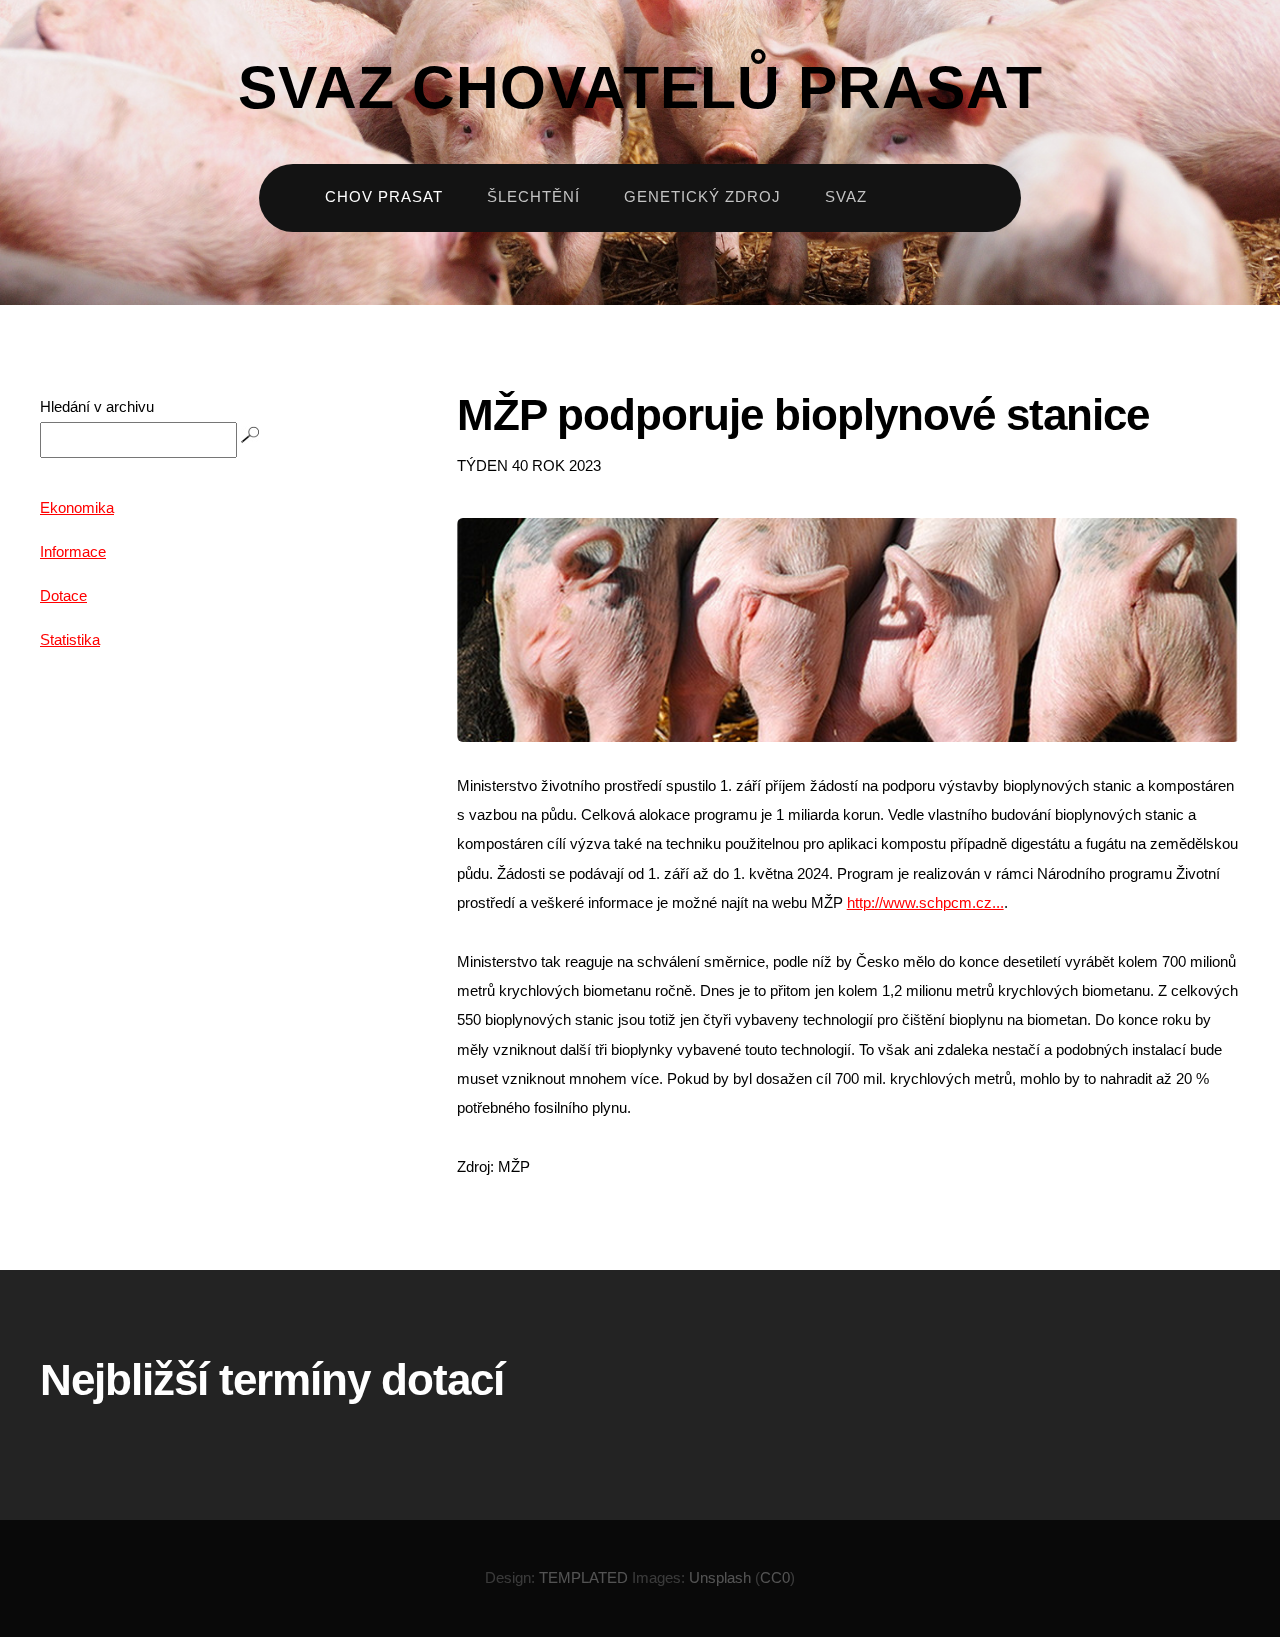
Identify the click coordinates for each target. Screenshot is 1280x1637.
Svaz (846, 197)
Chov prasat (384, 197)
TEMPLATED (583, 1578)
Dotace (63, 596)
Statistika (70, 640)
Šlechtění (533, 197)
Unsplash (720, 1578)
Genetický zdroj (702, 197)
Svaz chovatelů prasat (640, 87)
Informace (73, 552)
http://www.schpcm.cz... (925, 903)
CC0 (775, 1578)
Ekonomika (77, 508)
